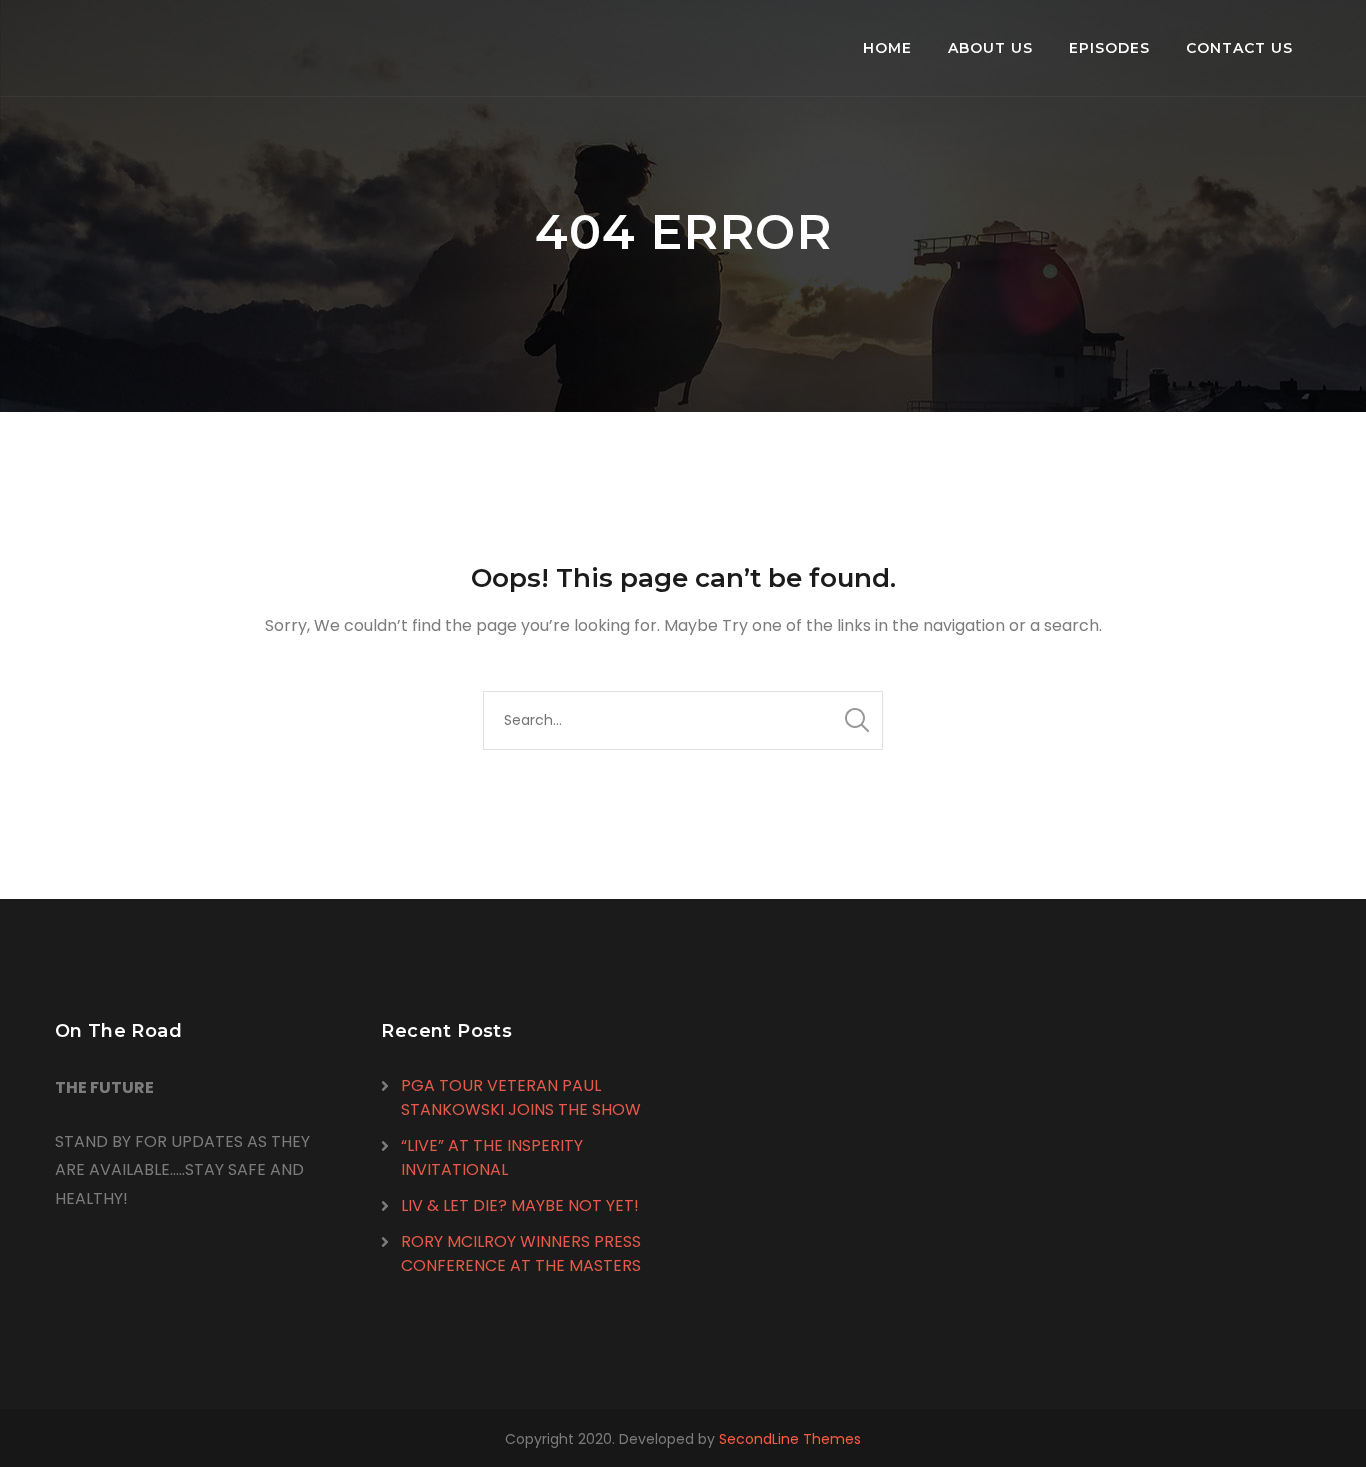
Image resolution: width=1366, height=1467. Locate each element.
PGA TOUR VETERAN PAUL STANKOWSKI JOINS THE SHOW (521, 1097)
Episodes (1109, 48)
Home (887, 48)
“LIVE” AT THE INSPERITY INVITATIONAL (492, 1157)
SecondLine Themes (790, 1439)
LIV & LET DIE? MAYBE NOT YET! (520, 1205)
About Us (990, 48)
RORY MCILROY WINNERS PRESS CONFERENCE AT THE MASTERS (521, 1253)
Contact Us (1239, 48)
